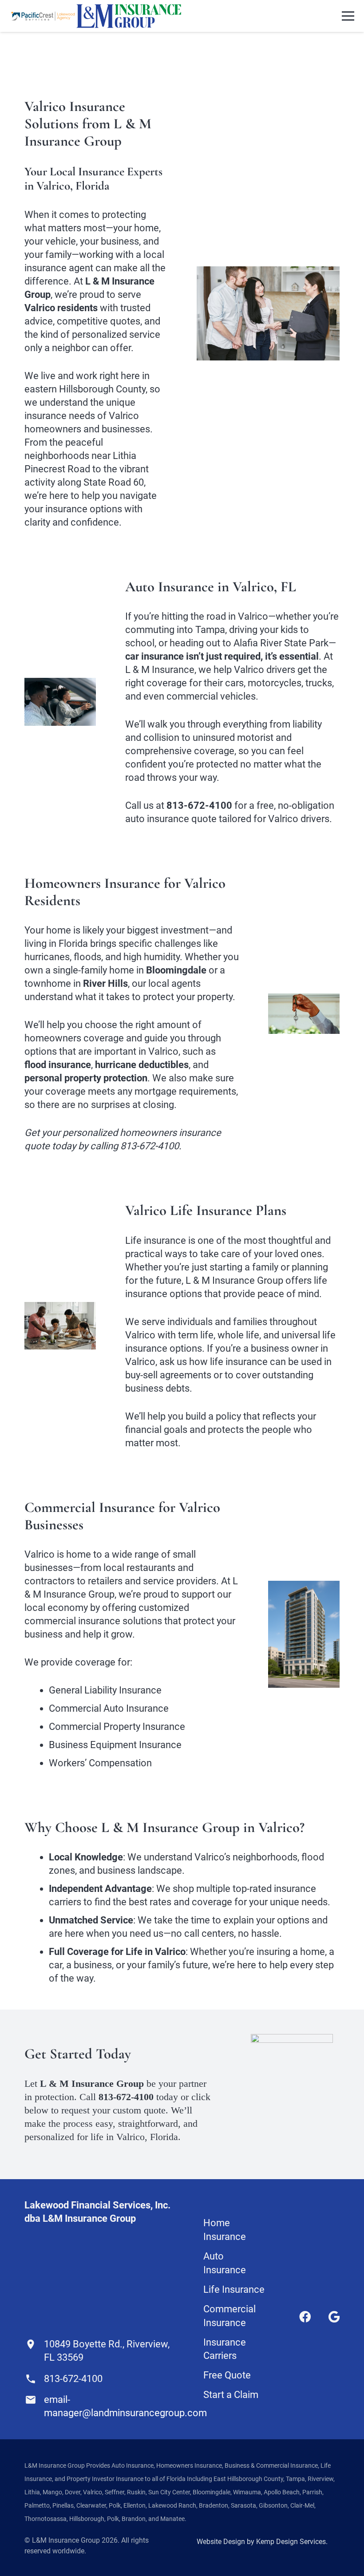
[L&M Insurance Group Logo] (129, 16)
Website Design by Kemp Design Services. (262, 2542)
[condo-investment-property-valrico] (304, 1634)
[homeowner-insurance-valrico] (304, 1014)
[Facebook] (305, 2317)
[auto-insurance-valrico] (60, 702)
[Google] (334, 2317)
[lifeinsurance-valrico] (60, 1326)
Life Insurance (234, 2289)
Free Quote (227, 2375)
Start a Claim (231, 2395)
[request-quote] (292, 2094)
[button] (348, 16)
